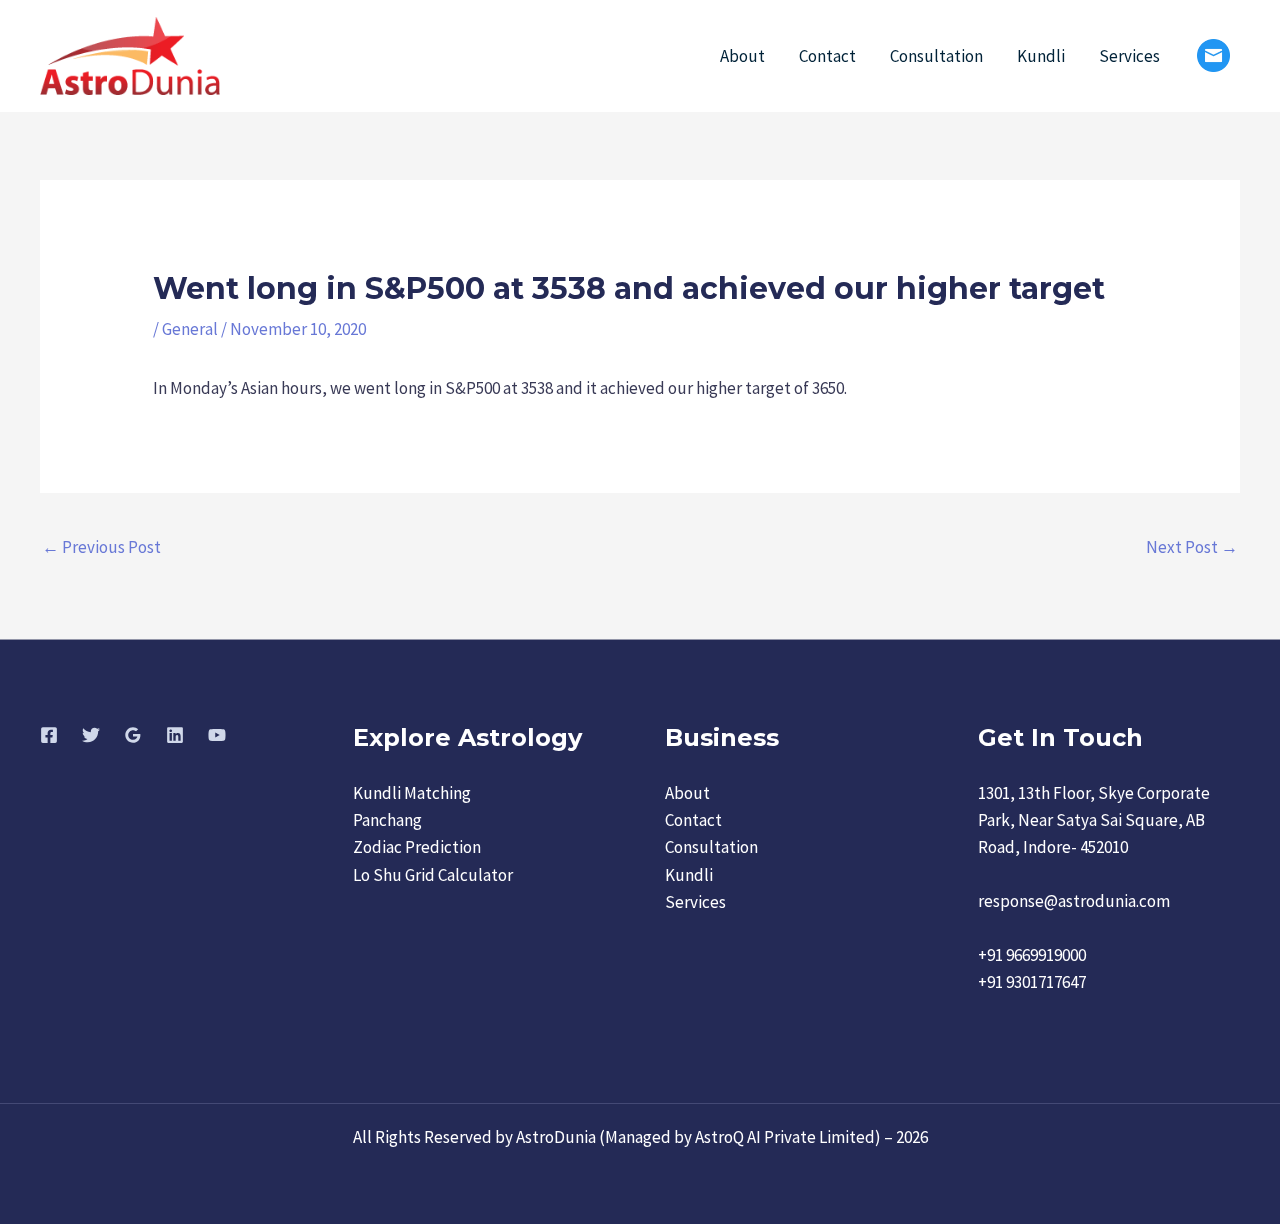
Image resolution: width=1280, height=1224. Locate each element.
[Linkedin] (175, 735)
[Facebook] (49, 735)
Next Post (1192, 547)
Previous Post (101, 547)
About (742, 56)
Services (1129, 56)
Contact (827, 56)
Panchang (387, 820)
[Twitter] (91, 735)
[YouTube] (217, 735)
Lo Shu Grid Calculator (433, 875)
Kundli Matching (412, 793)
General (190, 329)
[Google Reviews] (133, 735)
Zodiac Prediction (417, 847)
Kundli (1041, 56)
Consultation (936, 56)
